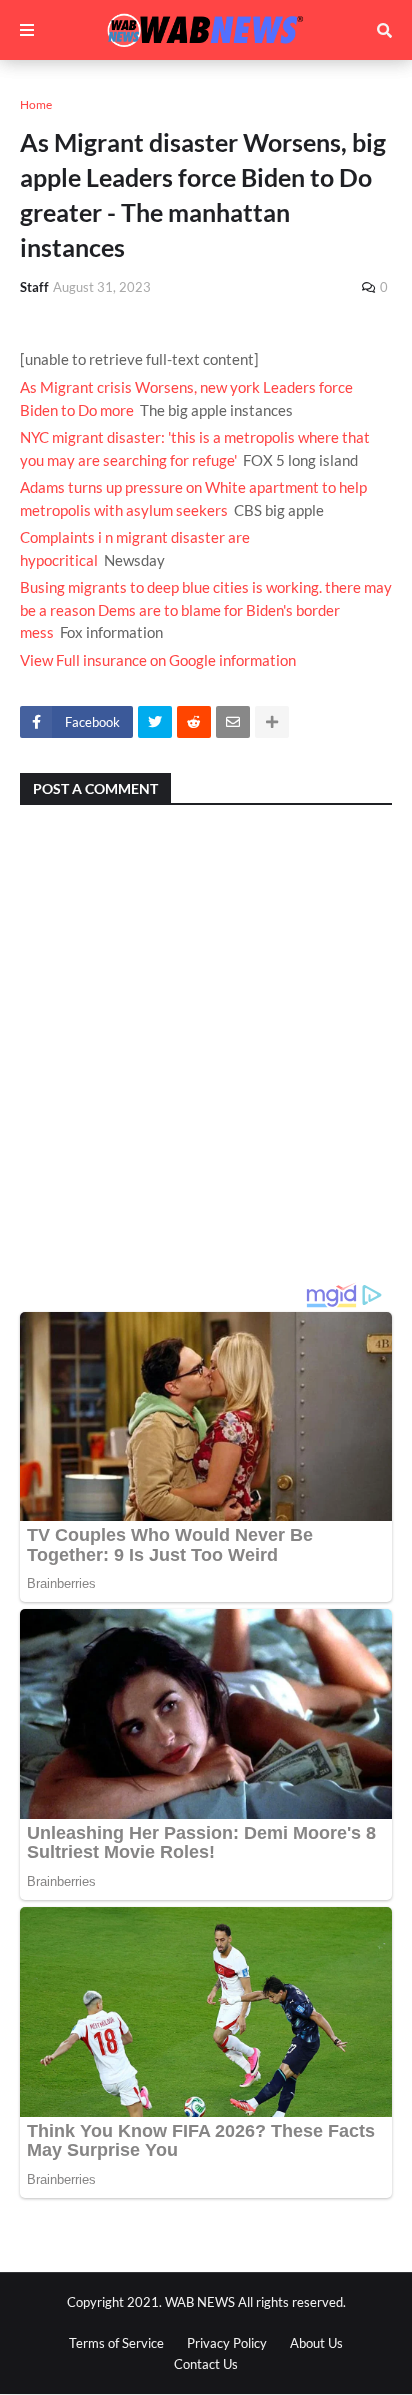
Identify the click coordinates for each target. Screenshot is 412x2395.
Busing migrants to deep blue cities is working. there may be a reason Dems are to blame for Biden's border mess (206, 609)
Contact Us (206, 2364)
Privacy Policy (227, 2343)
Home (36, 104)
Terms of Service (116, 2343)
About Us (316, 2343)
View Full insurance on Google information (158, 660)
